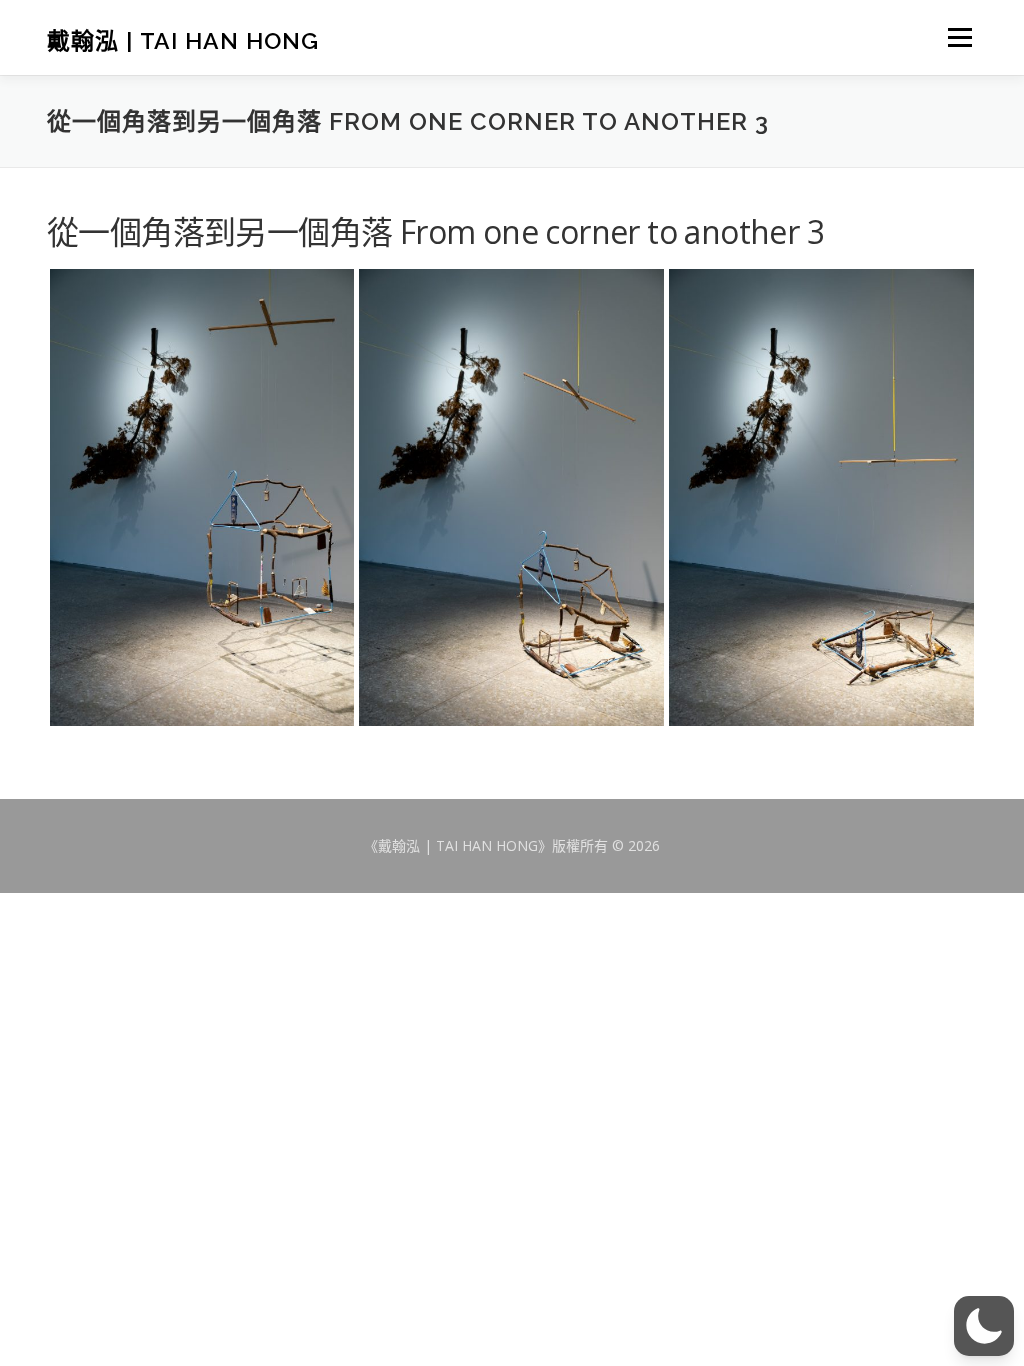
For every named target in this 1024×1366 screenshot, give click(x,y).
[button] (984, 1326)
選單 (958, 37)
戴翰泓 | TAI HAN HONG (183, 39)
